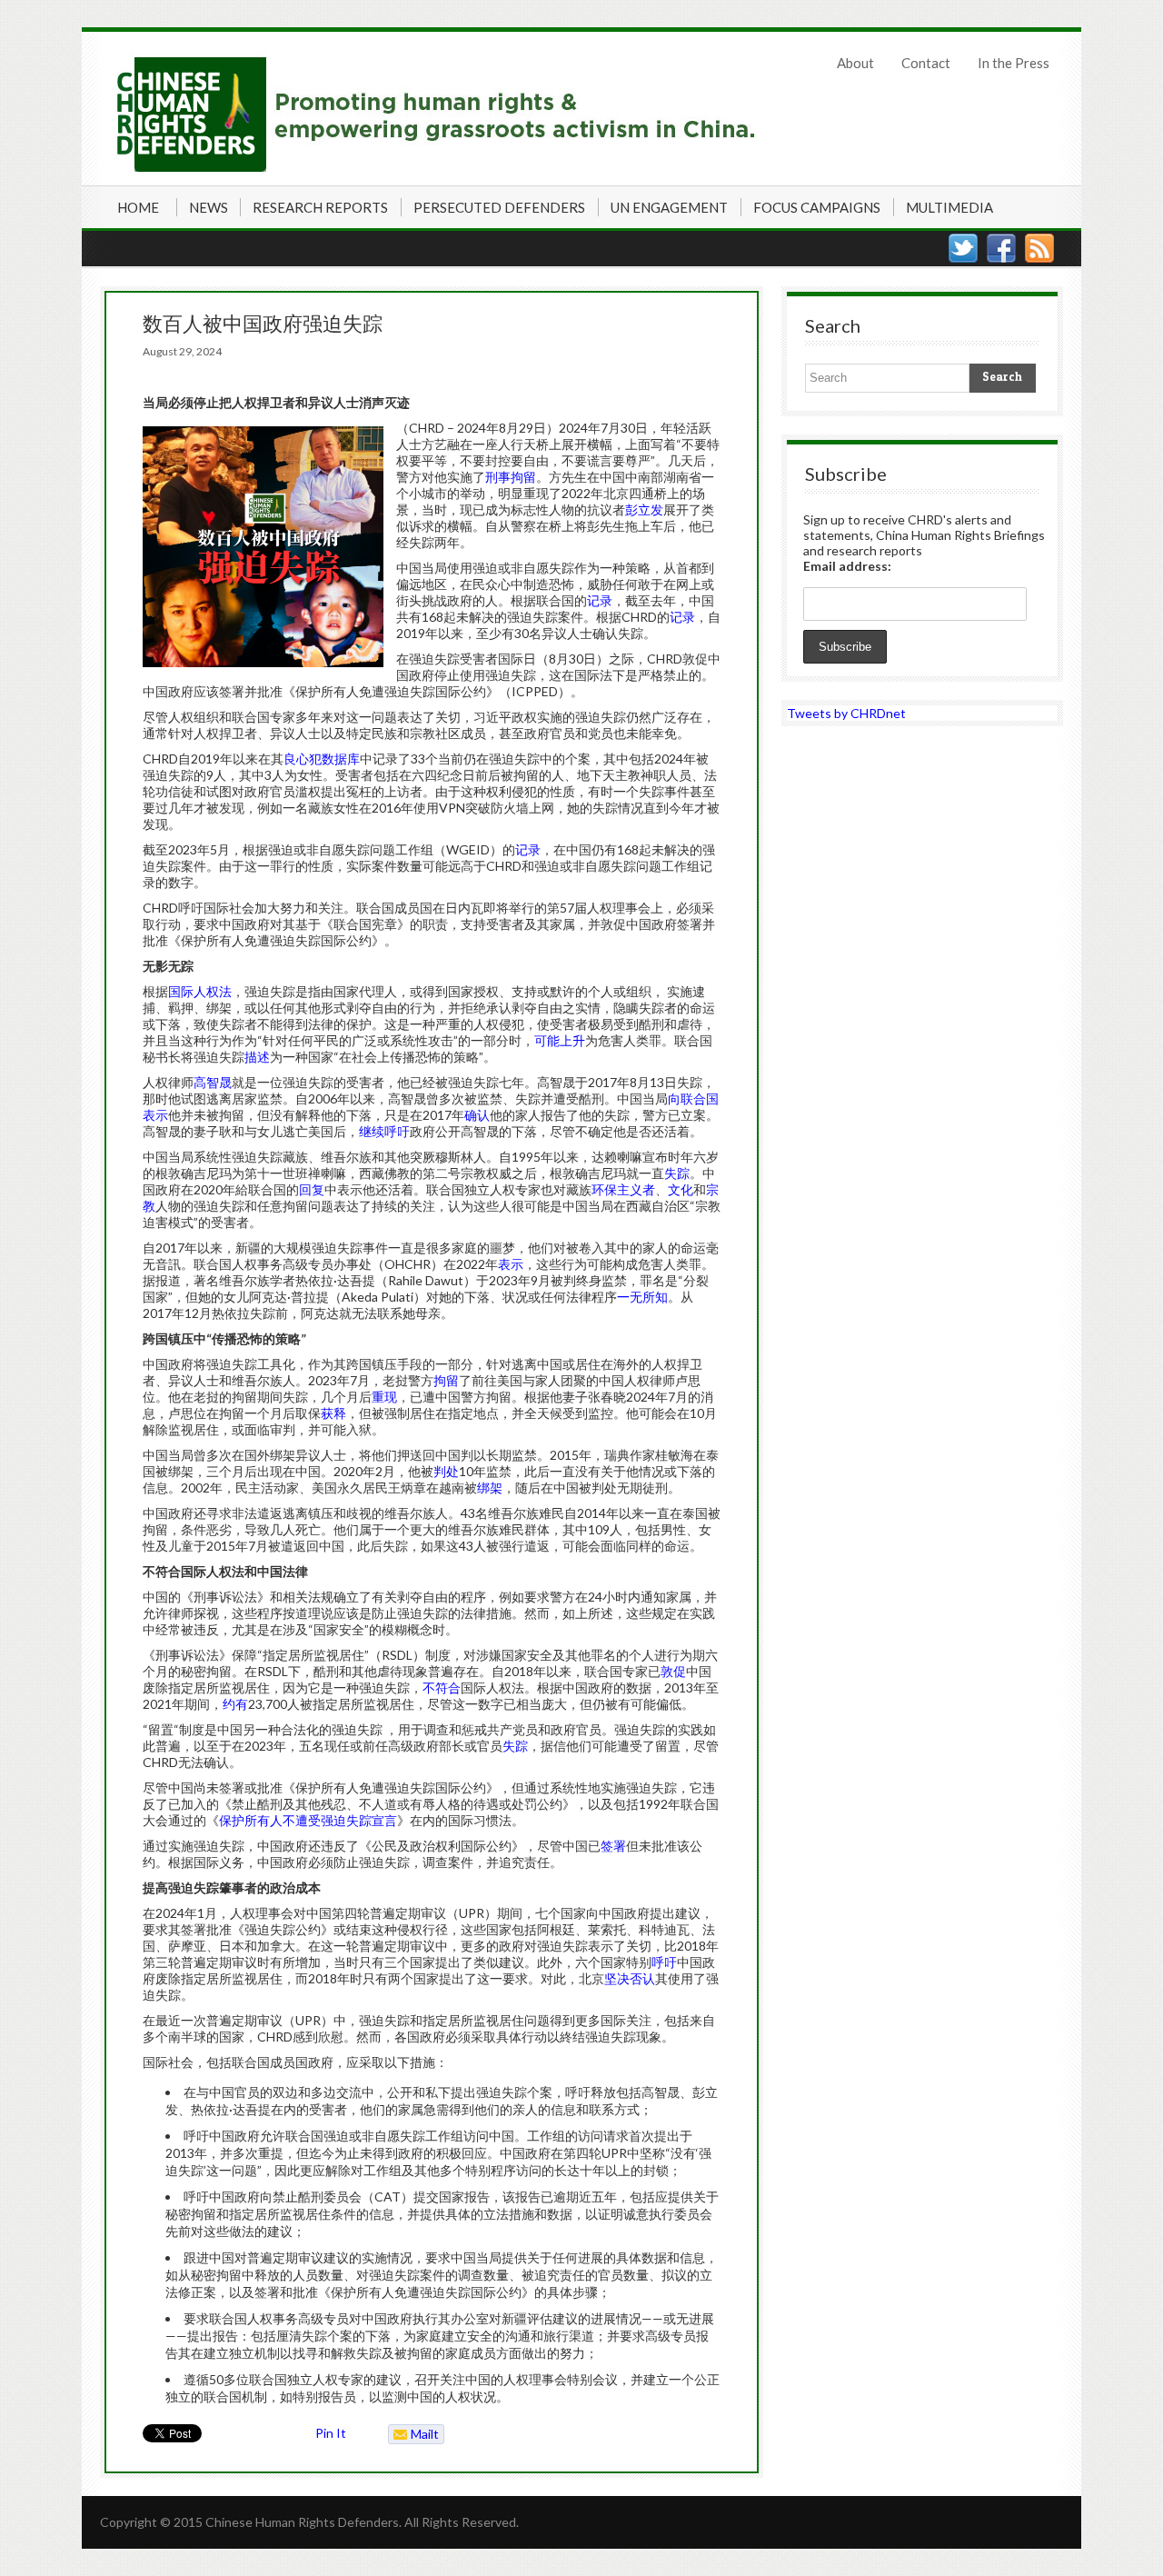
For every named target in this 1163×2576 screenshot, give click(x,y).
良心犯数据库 (322, 759)
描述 (257, 1057)
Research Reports (320, 207)
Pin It (331, 2433)
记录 (600, 600)
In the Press (1014, 63)
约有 (235, 1704)
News (209, 207)
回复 (312, 1189)
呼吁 (664, 1962)
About (855, 63)
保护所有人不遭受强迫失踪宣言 (308, 1820)
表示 (155, 1115)
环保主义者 (623, 1189)
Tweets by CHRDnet (846, 713)
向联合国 (693, 1098)
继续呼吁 (384, 1131)
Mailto (414, 2435)
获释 (333, 1413)
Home (138, 207)
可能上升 (560, 1040)
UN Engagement (669, 207)
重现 (384, 1397)
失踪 (677, 1173)
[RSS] (1039, 248)
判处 (446, 1471)
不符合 (442, 1687)
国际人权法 (200, 991)
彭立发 (644, 509)
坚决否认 (630, 1978)
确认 (477, 1115)
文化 (681, 1189)
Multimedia (949, 207)
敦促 (673, 1671)
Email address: (847, 566)
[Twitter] (963, 248)
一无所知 (642, 1297)
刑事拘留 (511, 477)
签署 (613, 1846)
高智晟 (213, 1082)
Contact (926, 63)
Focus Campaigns (817, 207)
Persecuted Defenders (499, 207)
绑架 (490, 1488)
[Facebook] (1001, 248)
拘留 (446, 1380)
